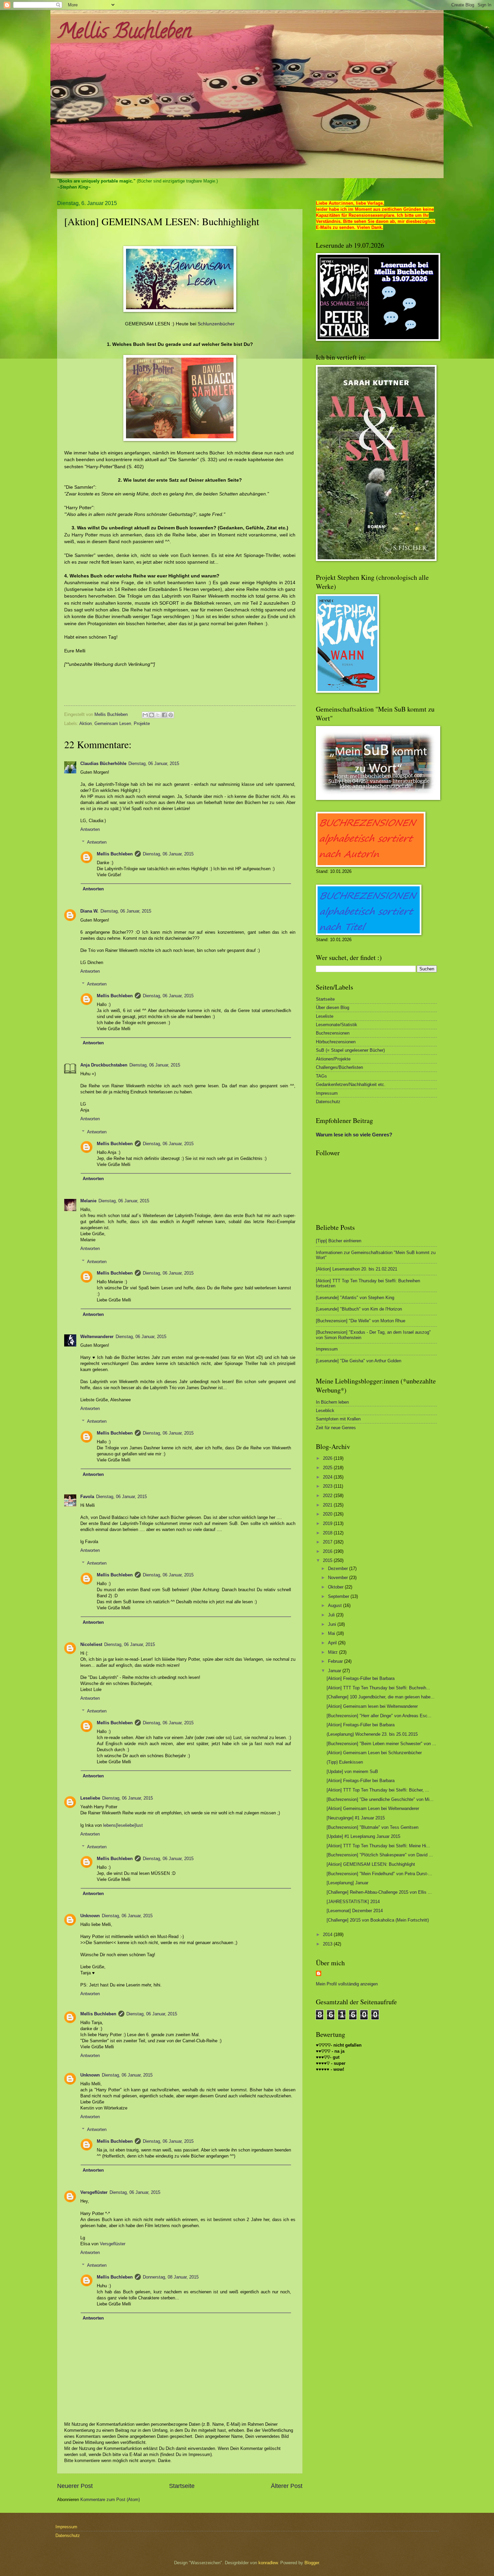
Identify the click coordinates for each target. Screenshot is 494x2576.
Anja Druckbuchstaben (104, 1065)
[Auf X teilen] (158, 715)
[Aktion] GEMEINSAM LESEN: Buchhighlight (371, 1864)
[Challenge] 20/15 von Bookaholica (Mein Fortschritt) (378, 1920)
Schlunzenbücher (216, 324)
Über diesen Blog (333, 1008)
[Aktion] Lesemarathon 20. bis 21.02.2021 (357, 1269)
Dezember (339, 1568)
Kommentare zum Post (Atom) (110, 2500)
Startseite (182, 2486)
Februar (336, 1661)
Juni (333, 1624)
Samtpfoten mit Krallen (338, 1419)
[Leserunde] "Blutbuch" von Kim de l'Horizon (359, 1309)
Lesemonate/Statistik (337, 1025)
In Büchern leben (332, 1402)
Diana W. (89, 911)
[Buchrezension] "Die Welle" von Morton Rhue (361, 1321)
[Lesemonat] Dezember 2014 (355, 1911)
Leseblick (325, 1411)
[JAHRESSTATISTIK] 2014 (353, 1902)
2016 (328, 1551)
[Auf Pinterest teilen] (171, 715)
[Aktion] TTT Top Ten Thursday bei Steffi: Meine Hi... (378, 1846)
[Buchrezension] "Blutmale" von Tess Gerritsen (373, 1827)
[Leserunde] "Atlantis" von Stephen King (355, 1298)
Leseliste (325, 1016)
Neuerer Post (75, 2486)
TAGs (321, 1076)
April (333, 1643)
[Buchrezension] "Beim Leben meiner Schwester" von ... (381, 1744)
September (339, 1596)
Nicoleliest (91, 1644)
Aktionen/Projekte (333, 1059)
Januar (335, 1671)
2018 (328, 1533)
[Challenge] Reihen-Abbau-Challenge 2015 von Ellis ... (379, 1892)
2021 (328, 1505)
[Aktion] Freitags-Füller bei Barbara (361, 1678)
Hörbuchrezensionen (336, 1042)
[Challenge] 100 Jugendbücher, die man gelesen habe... (381, 1697)
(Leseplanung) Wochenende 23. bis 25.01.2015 (372, 1734)
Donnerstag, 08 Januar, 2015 (171, 2277)
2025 (328, 1468)
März (334, 1652)
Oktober (336, 1587)
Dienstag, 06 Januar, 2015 (154, 763)
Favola (87, 1497)
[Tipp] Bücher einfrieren (339, 1241)
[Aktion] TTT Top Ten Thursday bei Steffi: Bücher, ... (378, 1790)
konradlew (268, 2563)
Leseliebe (90, 1798)
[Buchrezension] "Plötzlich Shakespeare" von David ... (380, 1855)
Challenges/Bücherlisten (339, 1067)
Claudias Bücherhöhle (103, 763)
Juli (332, 1615)
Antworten (90, 829)
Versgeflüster (94, 2192)
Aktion (86, 723)
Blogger (312, 2563)
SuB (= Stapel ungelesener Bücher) (350, 1050)
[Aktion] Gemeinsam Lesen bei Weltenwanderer (373, 1808)
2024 (328, 1477)
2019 (328, 1523)
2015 (328, 1560)
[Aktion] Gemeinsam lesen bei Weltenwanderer (372, 1706)
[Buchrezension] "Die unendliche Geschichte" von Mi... (380, 1799)
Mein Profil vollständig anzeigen (347, 1984)
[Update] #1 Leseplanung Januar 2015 (363, 1836)
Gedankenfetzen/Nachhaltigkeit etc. (351, 1084)
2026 (328, 1458)
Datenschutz (328, 1102)
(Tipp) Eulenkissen (345, 1762)
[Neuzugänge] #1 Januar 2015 (356, 1818)
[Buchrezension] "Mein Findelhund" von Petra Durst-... (379, 1874)
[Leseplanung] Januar (347, 1883)
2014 (328, 1935)
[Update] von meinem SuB (352, 1772)
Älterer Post (287, 2486)
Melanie (88, 1201)
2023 (328, 1486)
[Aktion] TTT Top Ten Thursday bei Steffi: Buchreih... (378, 1688)
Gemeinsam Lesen (113, 723)
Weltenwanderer (97, 1337)
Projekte (142, 723)
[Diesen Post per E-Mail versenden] (145, 715)
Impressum (327, 1093)
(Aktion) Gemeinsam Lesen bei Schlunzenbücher (374, 1753)
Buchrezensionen (333, 1033)
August (336, 1605)
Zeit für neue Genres (336, 1428)
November (339, 1578)
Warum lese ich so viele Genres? (354, 1135)
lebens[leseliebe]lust (123, 1825)
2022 (328, 1496)
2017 (328, 1542)
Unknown (90, 1916)
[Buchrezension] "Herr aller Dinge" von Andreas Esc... (379, 1716)
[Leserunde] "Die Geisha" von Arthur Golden (359, 1361)
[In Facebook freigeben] (164, 715)
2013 (328, 1944)
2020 (328, 1514)
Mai (332, 1633)
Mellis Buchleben (124, 33)
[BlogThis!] (152, 715)
